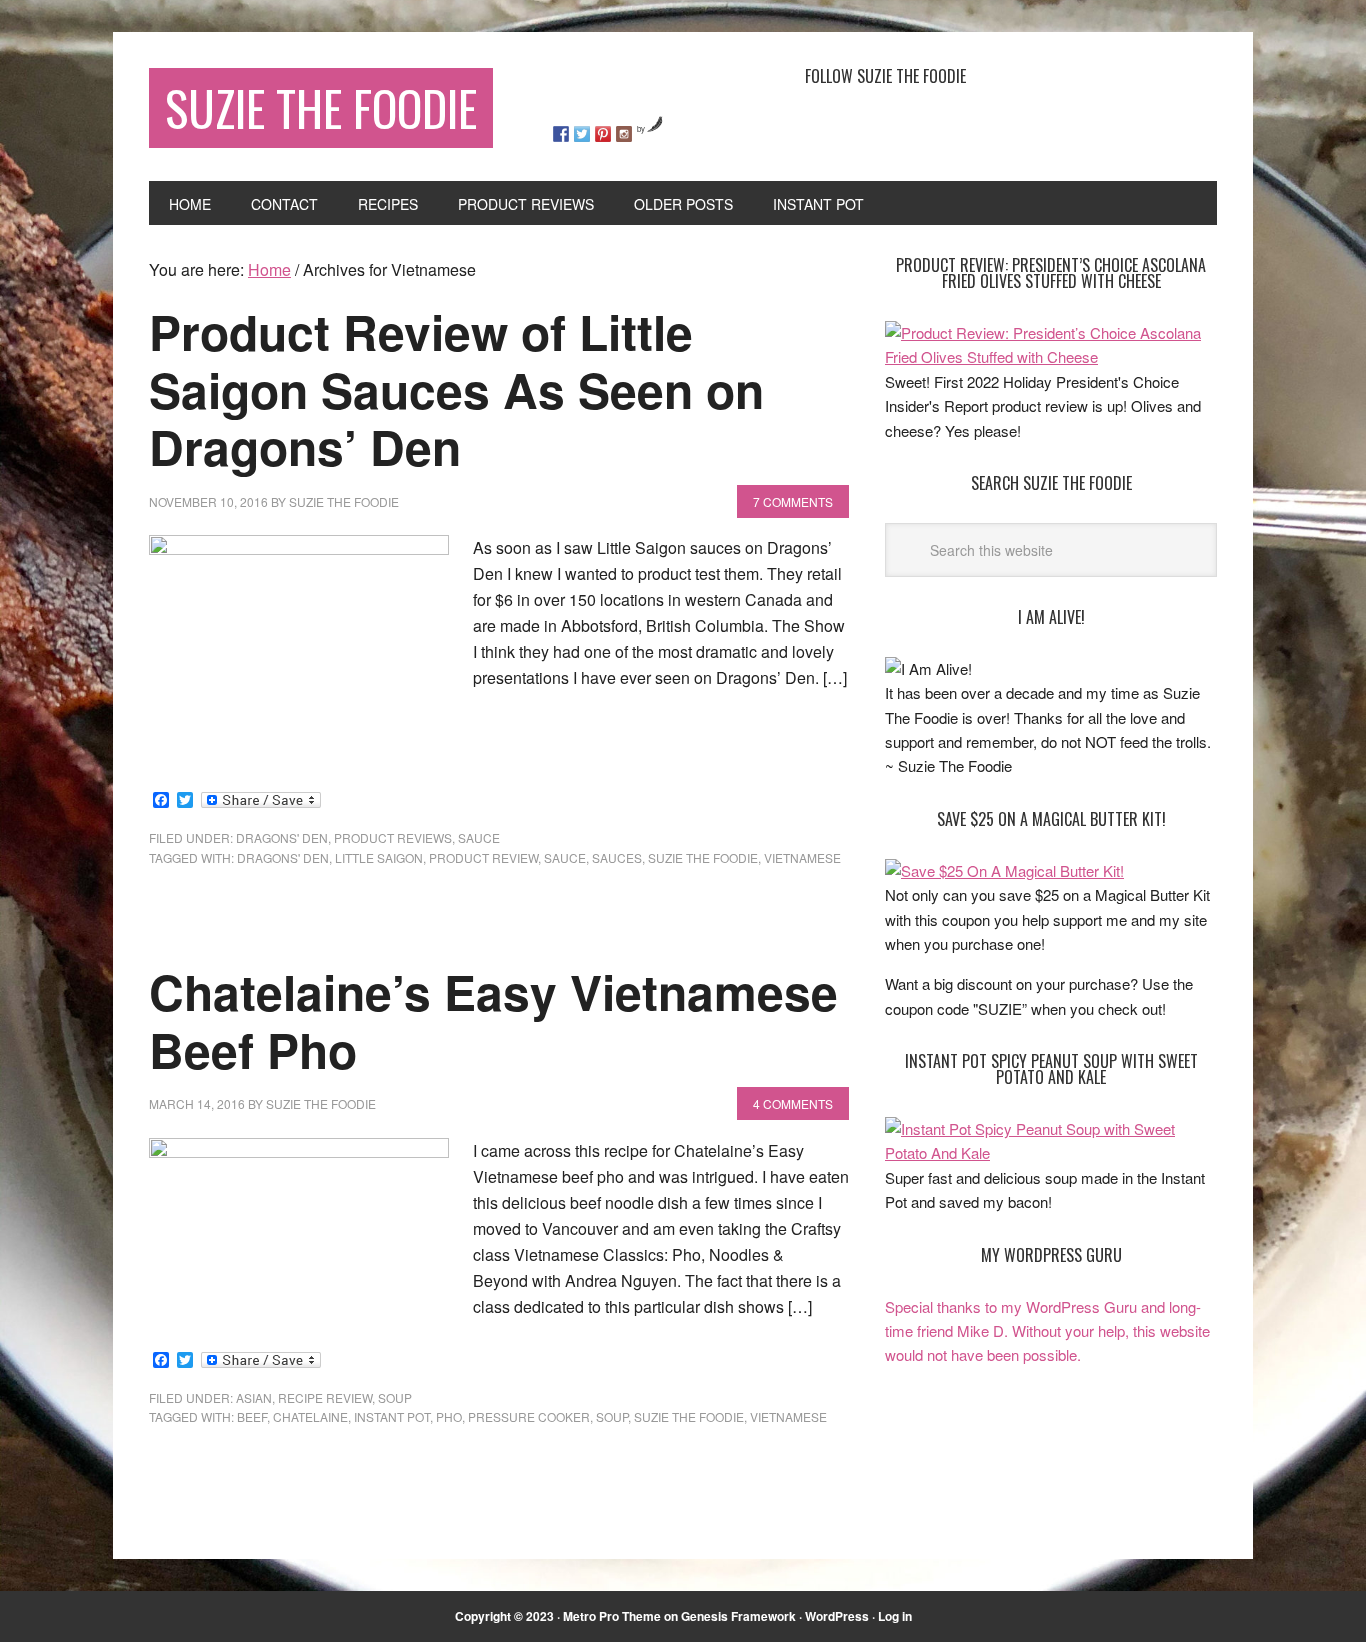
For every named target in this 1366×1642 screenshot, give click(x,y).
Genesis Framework (738, 1616)
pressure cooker (529, 1416)
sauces (617, 857)
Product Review (483, 857)
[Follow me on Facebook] (561, 134)
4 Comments (793, 1103)
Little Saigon (379, 857)
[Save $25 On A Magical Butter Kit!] (1004, 870)
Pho (449, 1416)
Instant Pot (392, 1416)
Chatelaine (310, 1416)
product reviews (393, 837)
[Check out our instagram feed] (624, 134)
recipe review (325, 1397)
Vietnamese (802, 857)
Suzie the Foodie (703, 857)
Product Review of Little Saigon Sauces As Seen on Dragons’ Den (456, 389)
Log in (895, 1616)
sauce (479, 837)
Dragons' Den (282, 837)
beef (252, 1416)
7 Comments (793, 501)
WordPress (837, 1616)
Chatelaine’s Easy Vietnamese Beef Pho (493, 1020)
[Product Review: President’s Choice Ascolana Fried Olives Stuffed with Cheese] (1051, 356)
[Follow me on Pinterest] (603, 134)
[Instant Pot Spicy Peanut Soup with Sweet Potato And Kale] (1051, 1152)
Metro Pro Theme (612, 1616)
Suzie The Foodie (321, 107)
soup (395, 1397)
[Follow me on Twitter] (582, 134)
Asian (254, 1397)
